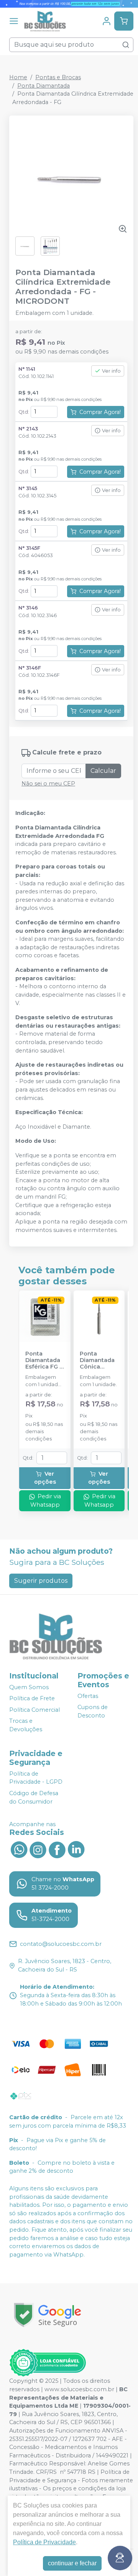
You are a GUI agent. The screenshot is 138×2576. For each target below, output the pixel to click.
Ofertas (88, 1696)
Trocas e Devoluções (26, 1725)
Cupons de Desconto (93, 1711)
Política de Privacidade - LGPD (36, 1778)
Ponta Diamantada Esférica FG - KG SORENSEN (44, 1361)
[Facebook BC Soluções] (57, 1849)
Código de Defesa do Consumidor (34, 1797)
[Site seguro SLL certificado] (48, 2315)
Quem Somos (29, 1687)
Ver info (111, 371)
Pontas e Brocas (58, 77)
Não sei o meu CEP (48, 784)
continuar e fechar (72, 2563)
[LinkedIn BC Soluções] (76, 1849)
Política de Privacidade (44, 2542)
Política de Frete (32, 1698)
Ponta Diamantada (44, 86)
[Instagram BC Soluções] (38, 1849)
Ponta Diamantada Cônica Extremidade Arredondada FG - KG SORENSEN (99, 1361)
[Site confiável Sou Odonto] (48, 2363)
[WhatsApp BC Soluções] (19, 1849)
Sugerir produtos (41, 1581)
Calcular (103, 771)
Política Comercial (34, 1710)
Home (18, 77)
